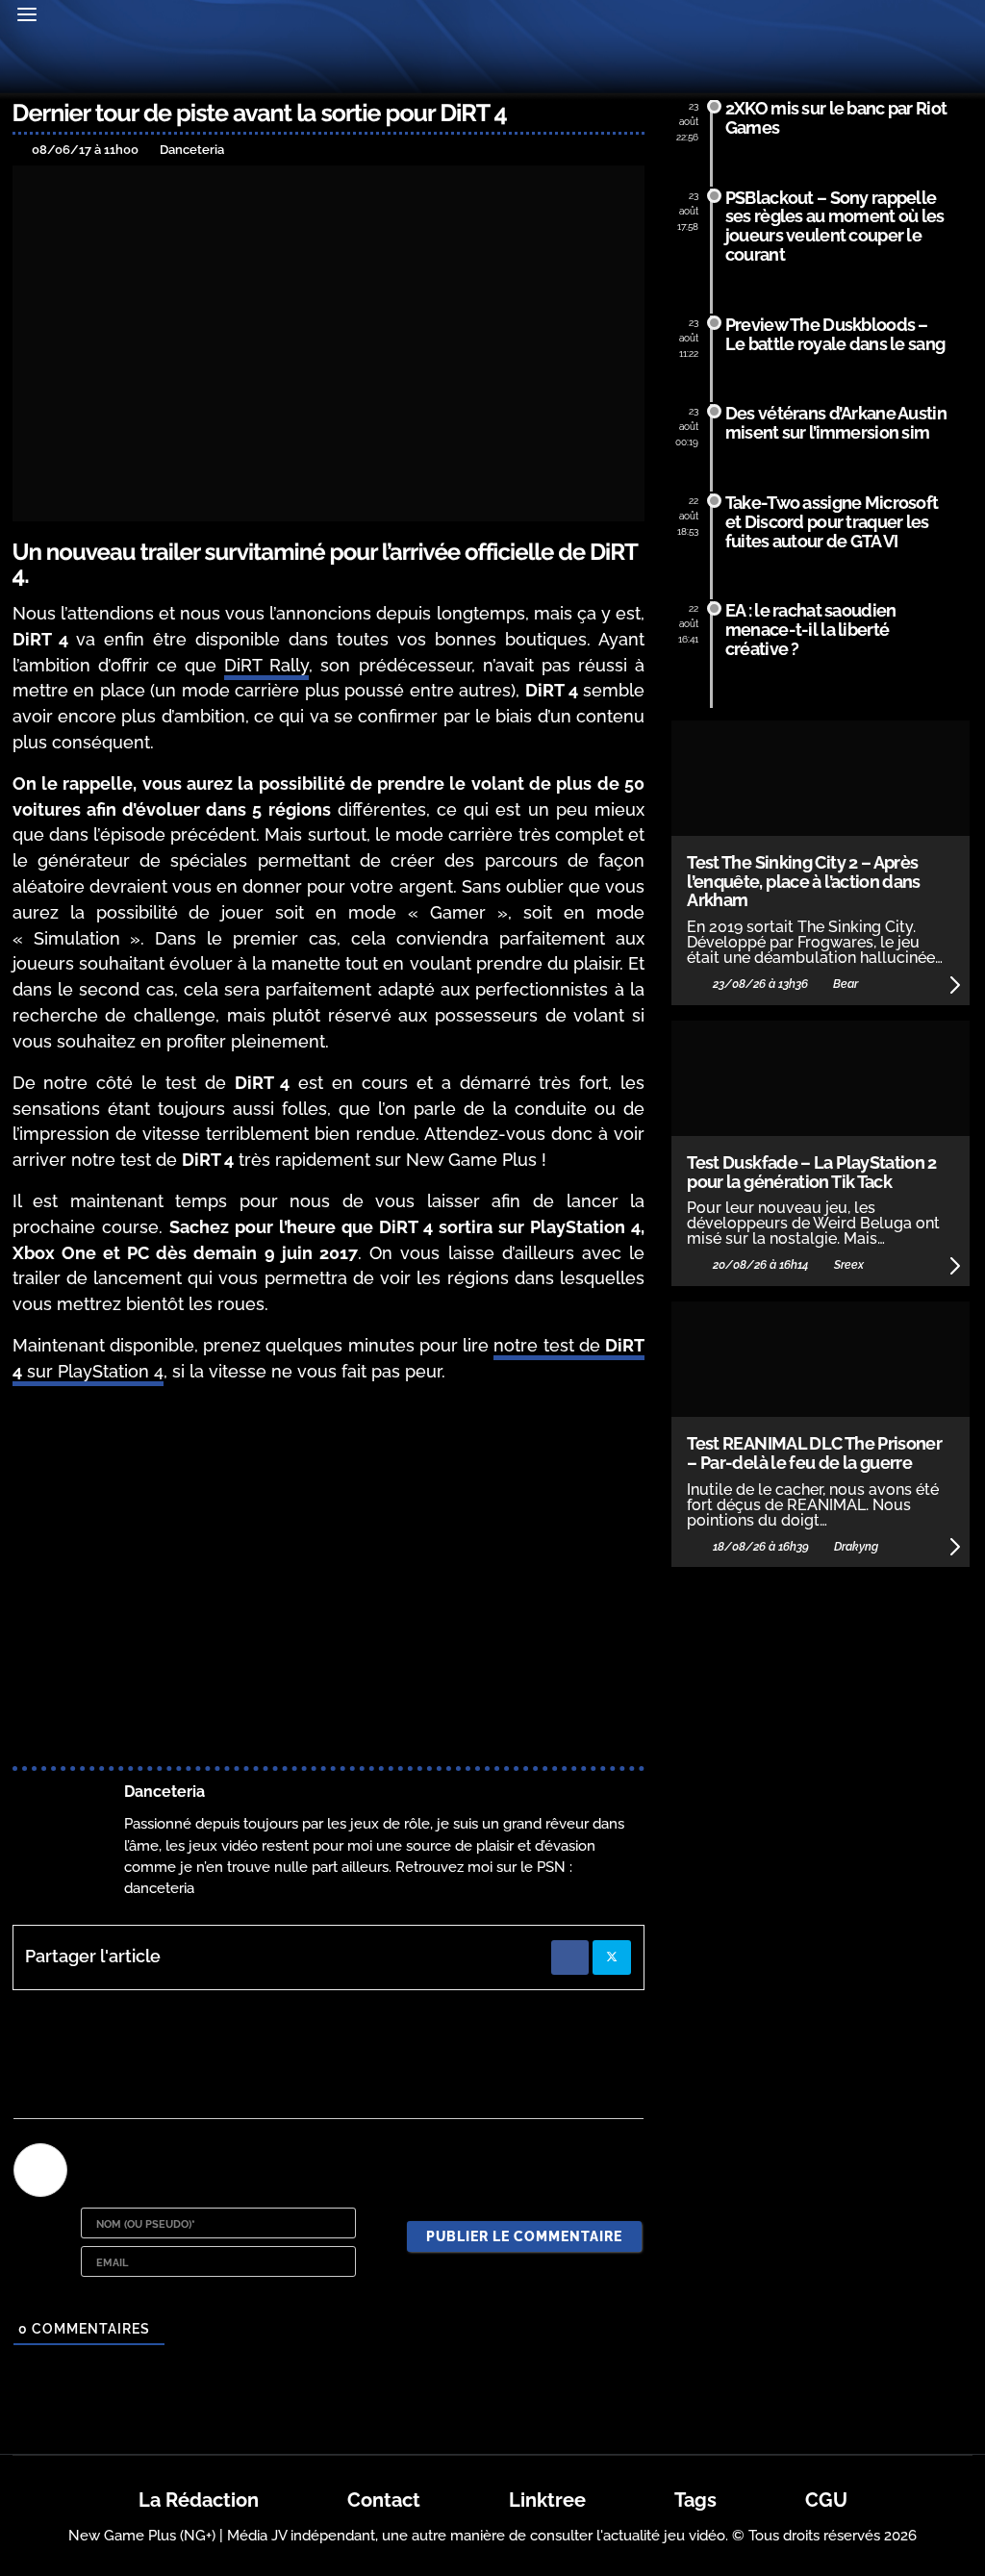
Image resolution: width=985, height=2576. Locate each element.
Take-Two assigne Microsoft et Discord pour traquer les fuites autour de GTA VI (832, 522)
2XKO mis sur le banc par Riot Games (836, 118)
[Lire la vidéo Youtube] (328, 1578)
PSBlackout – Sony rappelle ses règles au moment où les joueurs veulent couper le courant (835, 226)
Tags (695, 2500)
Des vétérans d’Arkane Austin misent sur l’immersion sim (836, 423)
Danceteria (164, 1792)
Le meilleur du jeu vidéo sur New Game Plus (492, 66)
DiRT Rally (266, 665)
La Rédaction (199, 2500)
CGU (826, 2500)
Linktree (547, 2500)
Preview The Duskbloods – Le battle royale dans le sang (835, 334)
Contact (384, 2500)
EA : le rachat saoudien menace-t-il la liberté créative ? (811, 630)
